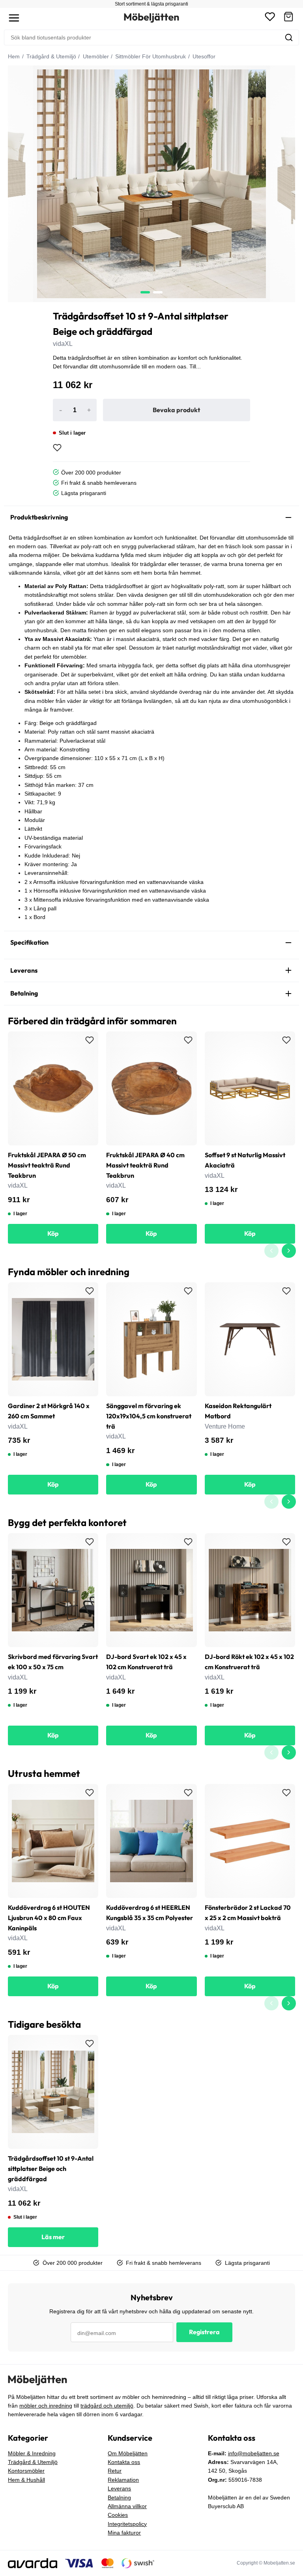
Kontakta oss (124, 2462)
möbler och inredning (46, 2406)
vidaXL (63, 344)
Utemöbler (95, 56)
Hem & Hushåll (26, 2480)
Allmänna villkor (127, 2506)
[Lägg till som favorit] (57, 448)
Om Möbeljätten (128, 2453)
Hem (14, 56)
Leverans (119, 2488)
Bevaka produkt (176, 410)
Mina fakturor (124, 2533)
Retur (115, 2471)
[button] (288, 18)
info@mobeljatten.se (254, 2453)
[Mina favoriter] (270, 18)
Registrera (204, 2332)
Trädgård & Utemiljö (50, 56)
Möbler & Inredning (32, 2453)
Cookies (118, 2515)
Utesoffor (203, 56)
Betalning (119, 2498)
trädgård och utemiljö (107, 2406)
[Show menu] (14, 18)
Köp (53, 1233)
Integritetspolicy (127, 2524)
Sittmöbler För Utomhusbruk (150, 56)
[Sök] (289, 37)
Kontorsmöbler (26, 2471)
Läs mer (53, 2237)
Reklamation (123, 2480)
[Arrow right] (289, 1251)
